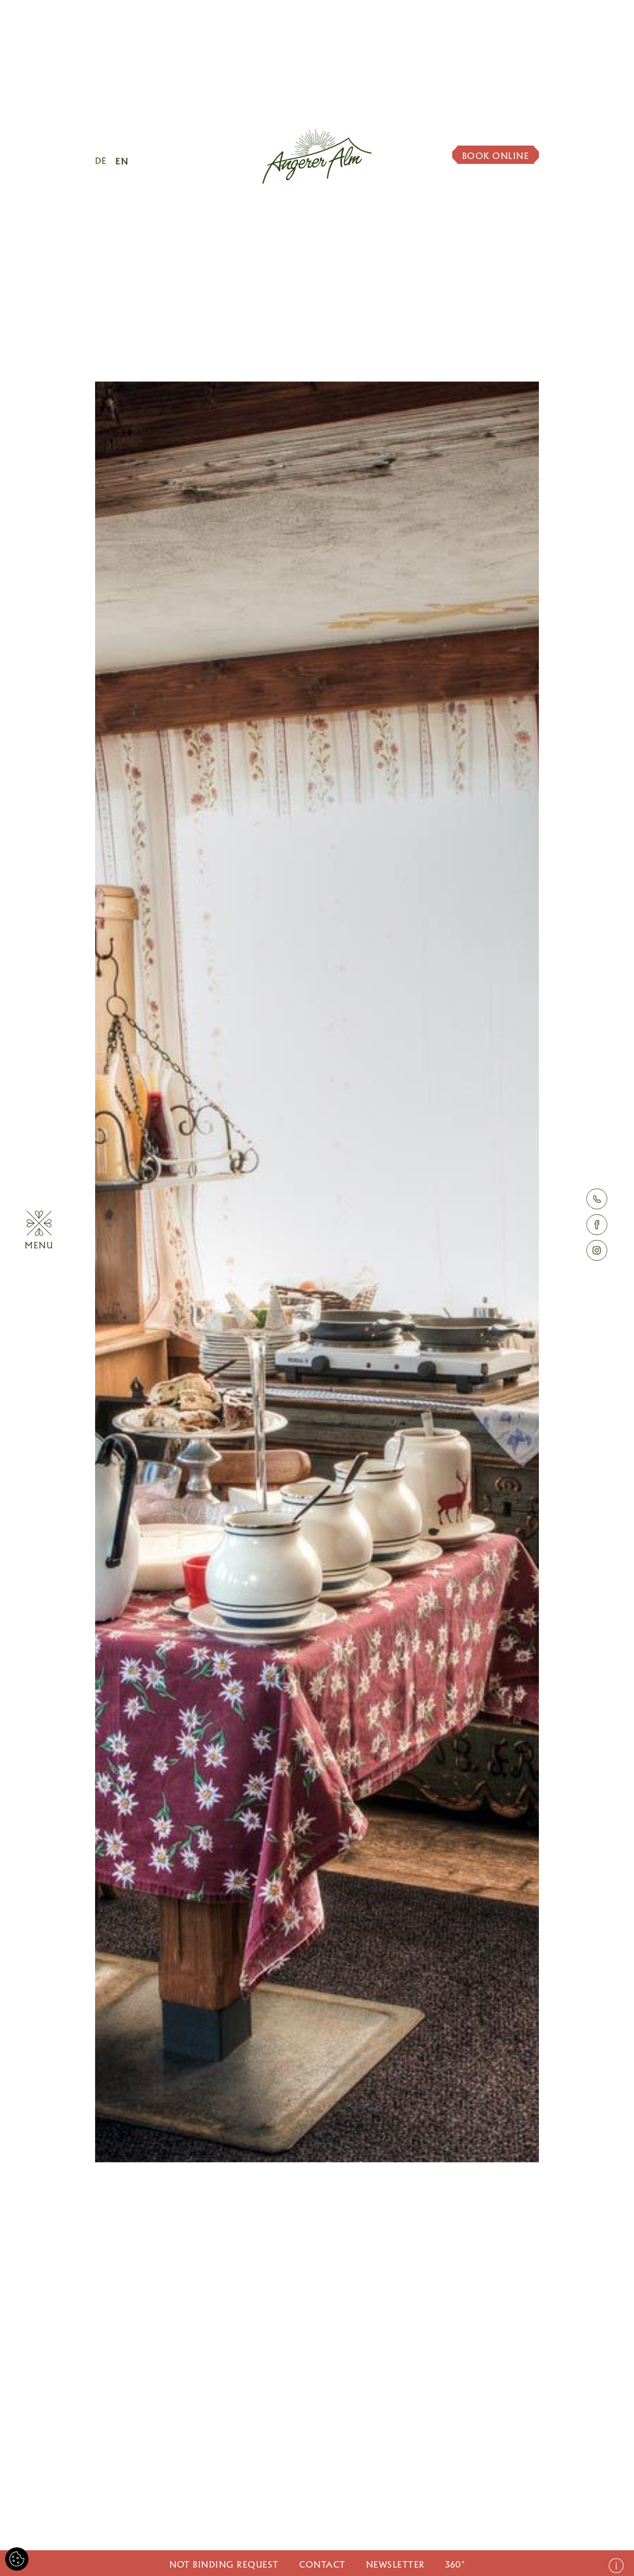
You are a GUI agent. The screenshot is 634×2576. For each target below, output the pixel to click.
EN (122, 161)
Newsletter (396, 2565)
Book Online (496, 156)
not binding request (224, 2565)
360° (455, 2565)
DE (101, 161)
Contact (322, 2565)
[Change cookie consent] (17, 2559)
